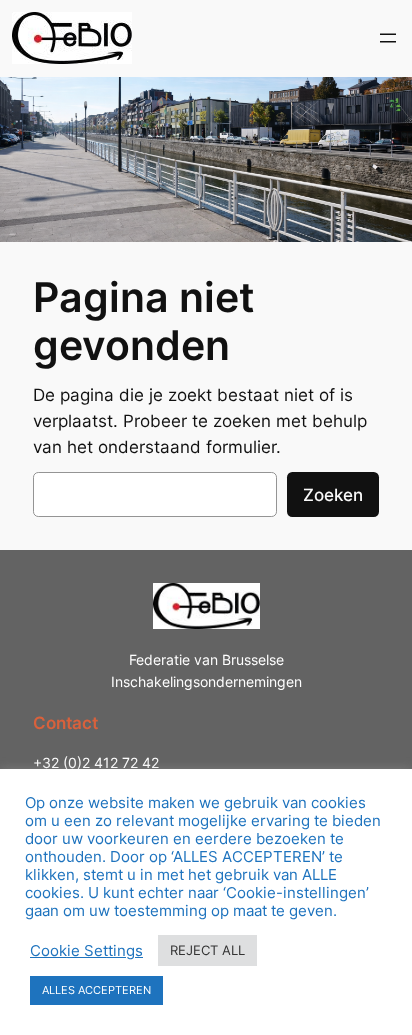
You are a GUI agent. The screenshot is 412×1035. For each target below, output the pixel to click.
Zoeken (333, 495)
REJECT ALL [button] (207, 950)
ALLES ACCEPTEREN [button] (96, 990)
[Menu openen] (388, 38)
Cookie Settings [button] (86, 951)
